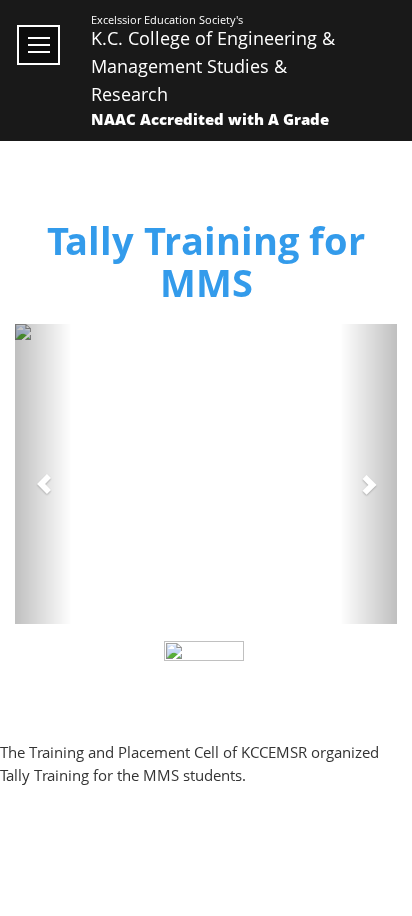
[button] (43, 474)
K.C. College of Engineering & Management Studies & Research (213, 66)
